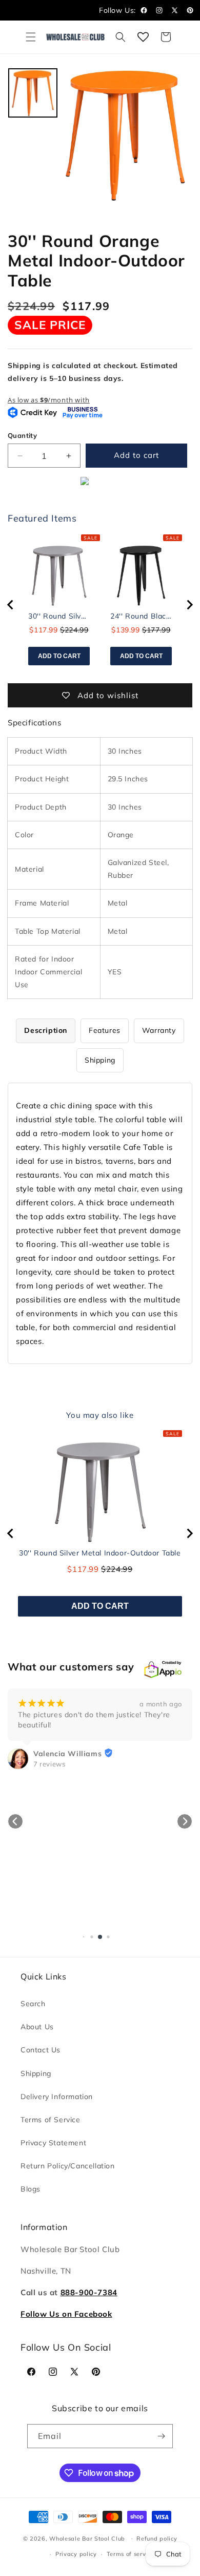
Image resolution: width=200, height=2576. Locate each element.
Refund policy (157, 2539)
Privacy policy (76, 2554)
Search (33, 2004)
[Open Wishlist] (143, 37)
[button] (31, 37)
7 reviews (49, 1764)
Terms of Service (51, 2120)
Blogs (31, 2189)
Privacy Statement (53, 2143)
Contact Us (41, 2050)
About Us (37, 2027)
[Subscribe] (161, 2436)
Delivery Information (57, 2097)
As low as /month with (49, 400)
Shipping (36, 2073)
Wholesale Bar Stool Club (87, 2538)
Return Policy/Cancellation (68, 2166)
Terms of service (131, 2554)
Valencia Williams (67, 1754)
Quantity (22, 435)
